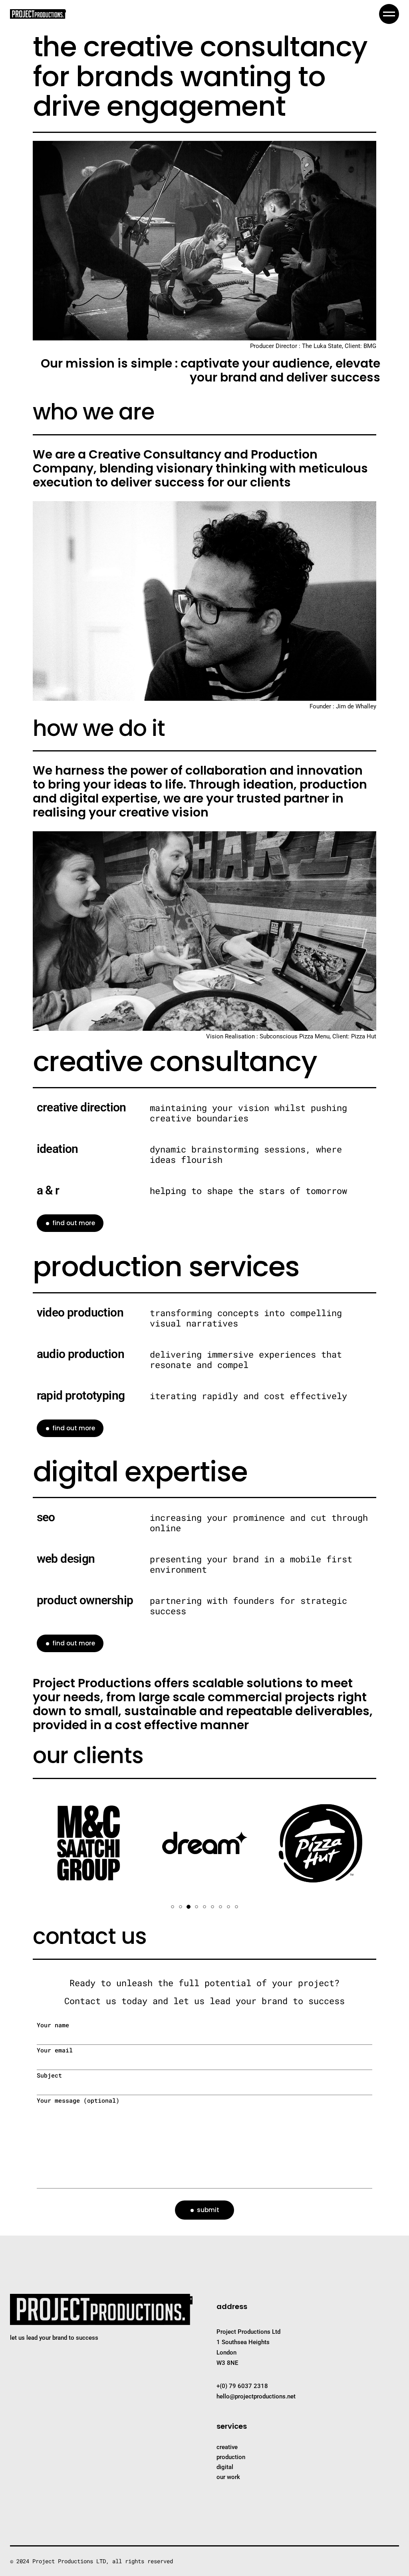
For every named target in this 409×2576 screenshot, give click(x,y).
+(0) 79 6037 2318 (242, 2386)
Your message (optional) (78, 2100)
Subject (49, 2075)
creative (227, 2447)
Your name (53, 2025)
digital (225, 2467)
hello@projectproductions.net (256, 2396)
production (231, 2457)
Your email (55, 2050)
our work (228, 2477)
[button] (172, 1907)
